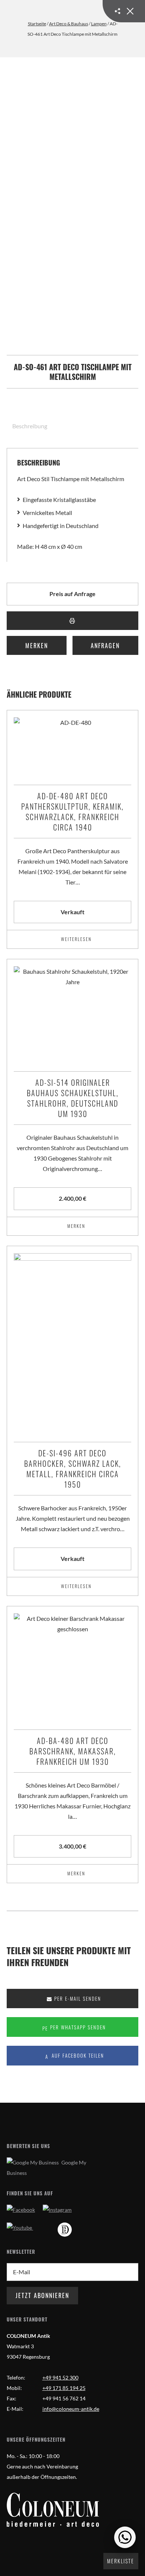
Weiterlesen (76, 939)
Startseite (37, 24)
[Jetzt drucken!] (72, 621)
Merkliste (121, 2561)
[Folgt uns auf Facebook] (21, 2210)
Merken (37, 646)
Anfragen (105, 646)
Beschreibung (30, 426)
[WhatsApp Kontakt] (125, 2537)
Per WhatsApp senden (77, 2027)
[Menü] (124, 11)
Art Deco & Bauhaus (69, 24)
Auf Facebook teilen (77, 2056)
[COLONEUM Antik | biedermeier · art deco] (53, 2510)
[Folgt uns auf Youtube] (20, 2228)
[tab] (27, 426)
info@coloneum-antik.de (71, 2409)
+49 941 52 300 (60, 2377)
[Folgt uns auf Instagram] (57, 2210)
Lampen (99, 24)
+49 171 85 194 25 (64, 2388)
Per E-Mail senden (77, 1999)
